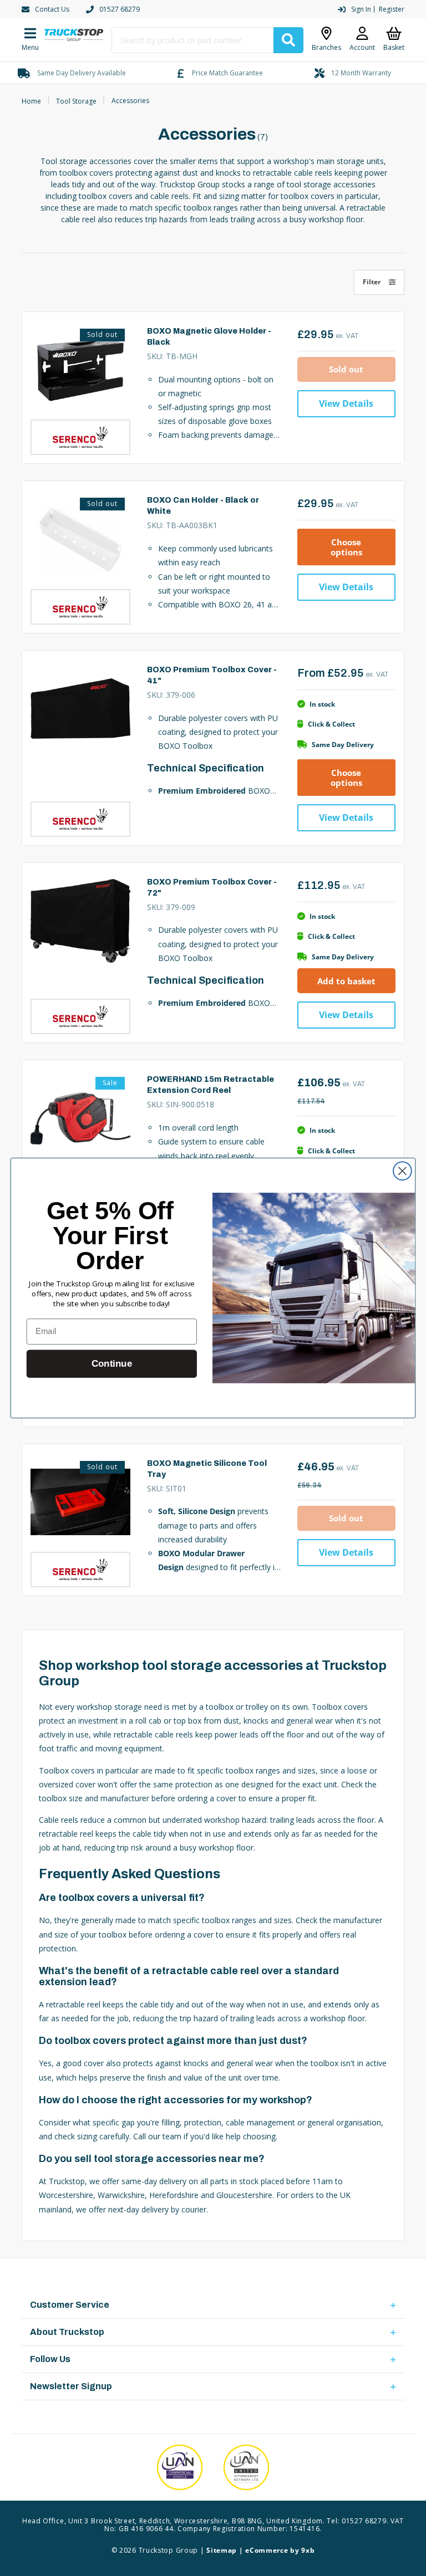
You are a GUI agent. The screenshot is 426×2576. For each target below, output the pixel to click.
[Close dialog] (402, 1171)
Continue (112, 1364)
